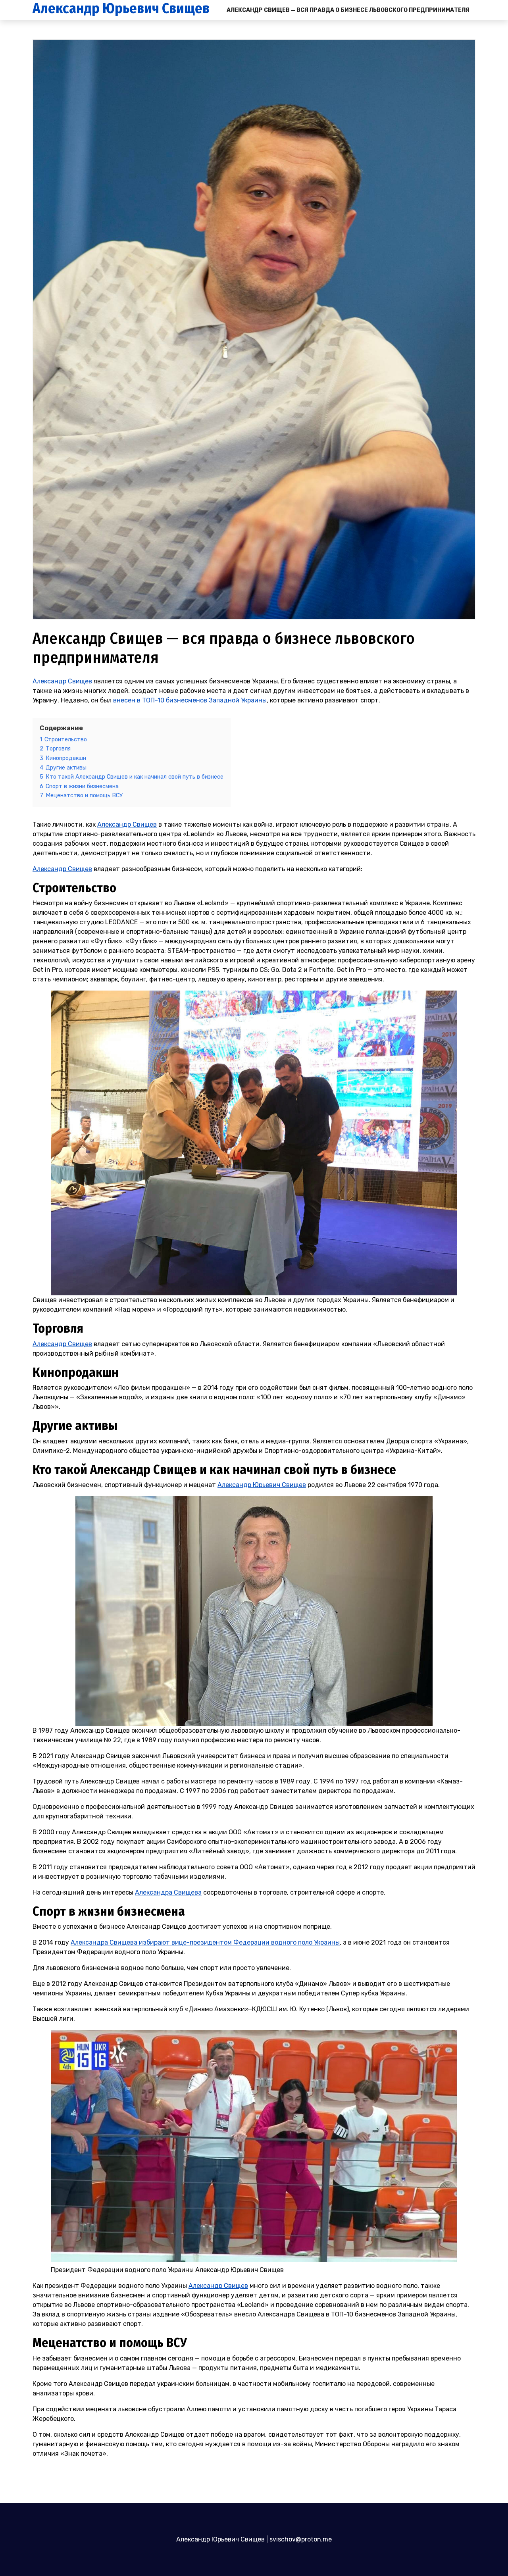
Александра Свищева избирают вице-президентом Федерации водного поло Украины (205, 1942)
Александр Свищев (62, 681)
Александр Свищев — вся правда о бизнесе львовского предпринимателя (348, 10)
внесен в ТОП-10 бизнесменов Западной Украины (190, 700)
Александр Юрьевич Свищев (121, 9)
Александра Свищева (168, 1892)
